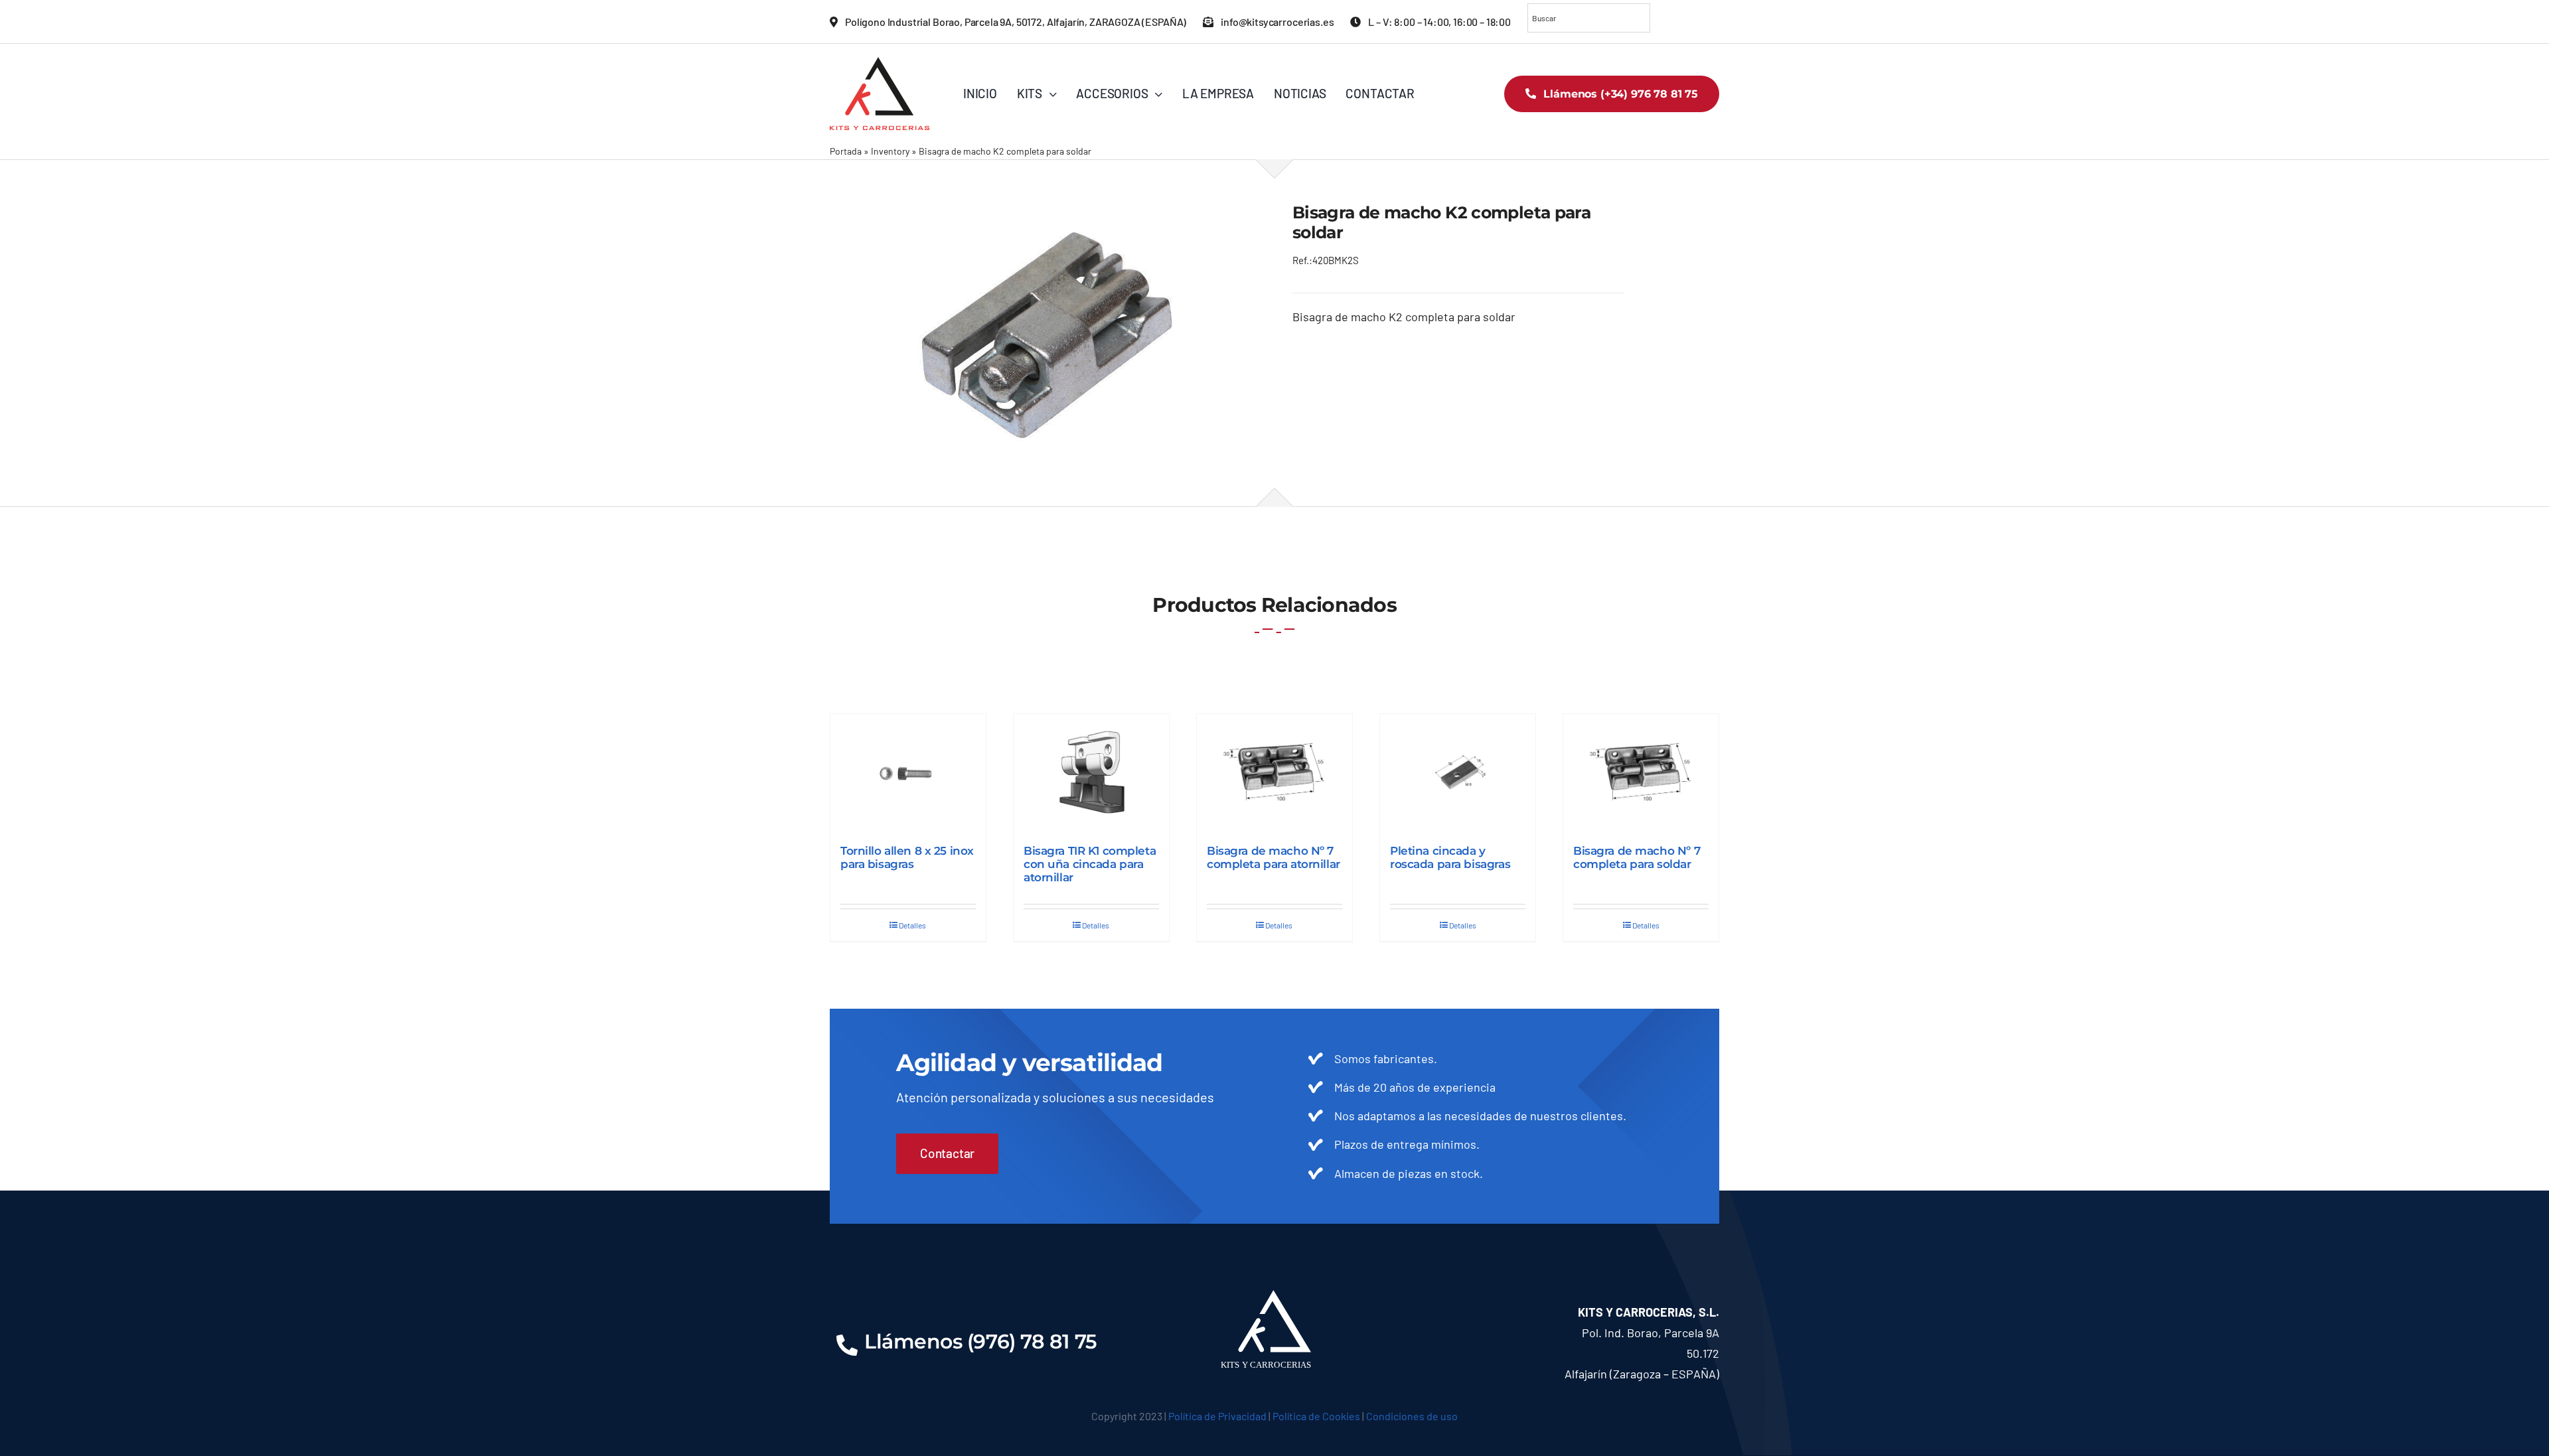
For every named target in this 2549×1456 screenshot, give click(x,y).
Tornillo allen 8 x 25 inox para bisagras (907, 857)
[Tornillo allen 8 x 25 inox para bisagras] (908, 772)
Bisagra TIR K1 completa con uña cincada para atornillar (1090, 864)
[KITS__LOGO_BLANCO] (1275, 1296)
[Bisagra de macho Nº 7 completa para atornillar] (1274, 772)
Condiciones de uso (1412, 1416)
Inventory (890, 151)
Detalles (912, 925)
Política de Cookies (1316, 1416)
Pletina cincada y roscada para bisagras (1450, 857)
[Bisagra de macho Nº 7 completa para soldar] (1641, 772)
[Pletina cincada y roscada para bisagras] (1458, 772)
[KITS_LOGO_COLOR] (880, 63)
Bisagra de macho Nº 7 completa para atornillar (1274, 857)
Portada (846, 151)
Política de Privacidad (1217, 1416)
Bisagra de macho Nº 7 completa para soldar (1637, 857)
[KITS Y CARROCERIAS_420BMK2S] (1043, 332)
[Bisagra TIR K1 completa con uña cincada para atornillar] (1091, 772)
